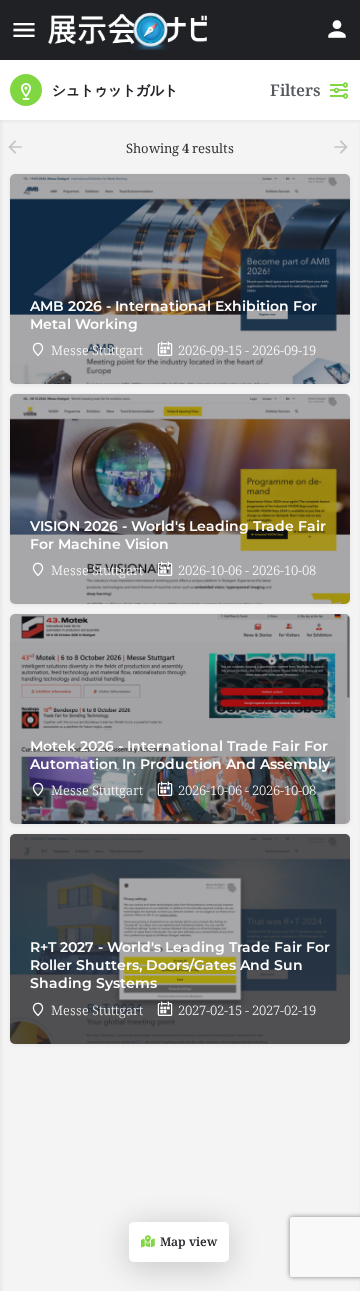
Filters (295, 90)
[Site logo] (130, 30)
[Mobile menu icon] (24, 30)
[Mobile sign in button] (337, 29)
